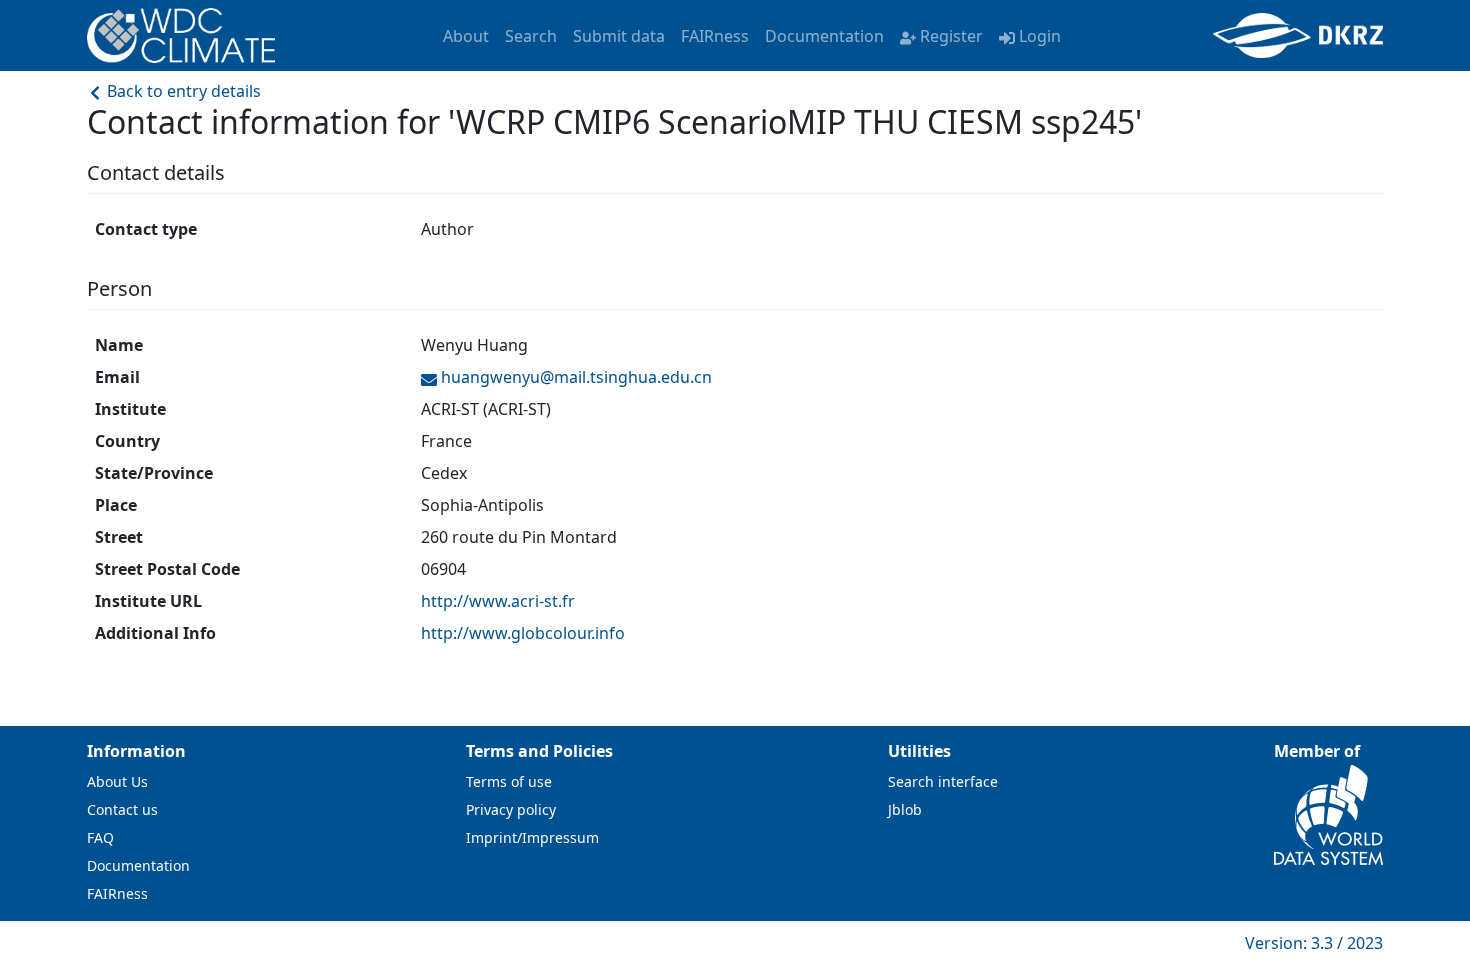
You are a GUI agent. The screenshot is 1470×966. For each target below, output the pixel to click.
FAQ (100, 837)
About (466, 36)
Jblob (905, 809)
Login (1040, 36)
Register (951, 36)
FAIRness (715, 36)
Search (531, 36)
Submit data (619, 36)
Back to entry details (182, 91)
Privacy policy (511, 809)
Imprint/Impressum (532, 837)
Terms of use (509, 781)
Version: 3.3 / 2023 (1314, 943)
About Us (117, 781)
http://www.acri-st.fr (498, 601)
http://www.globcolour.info (523, 633)
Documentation (824, 36)
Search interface (943, 781)
